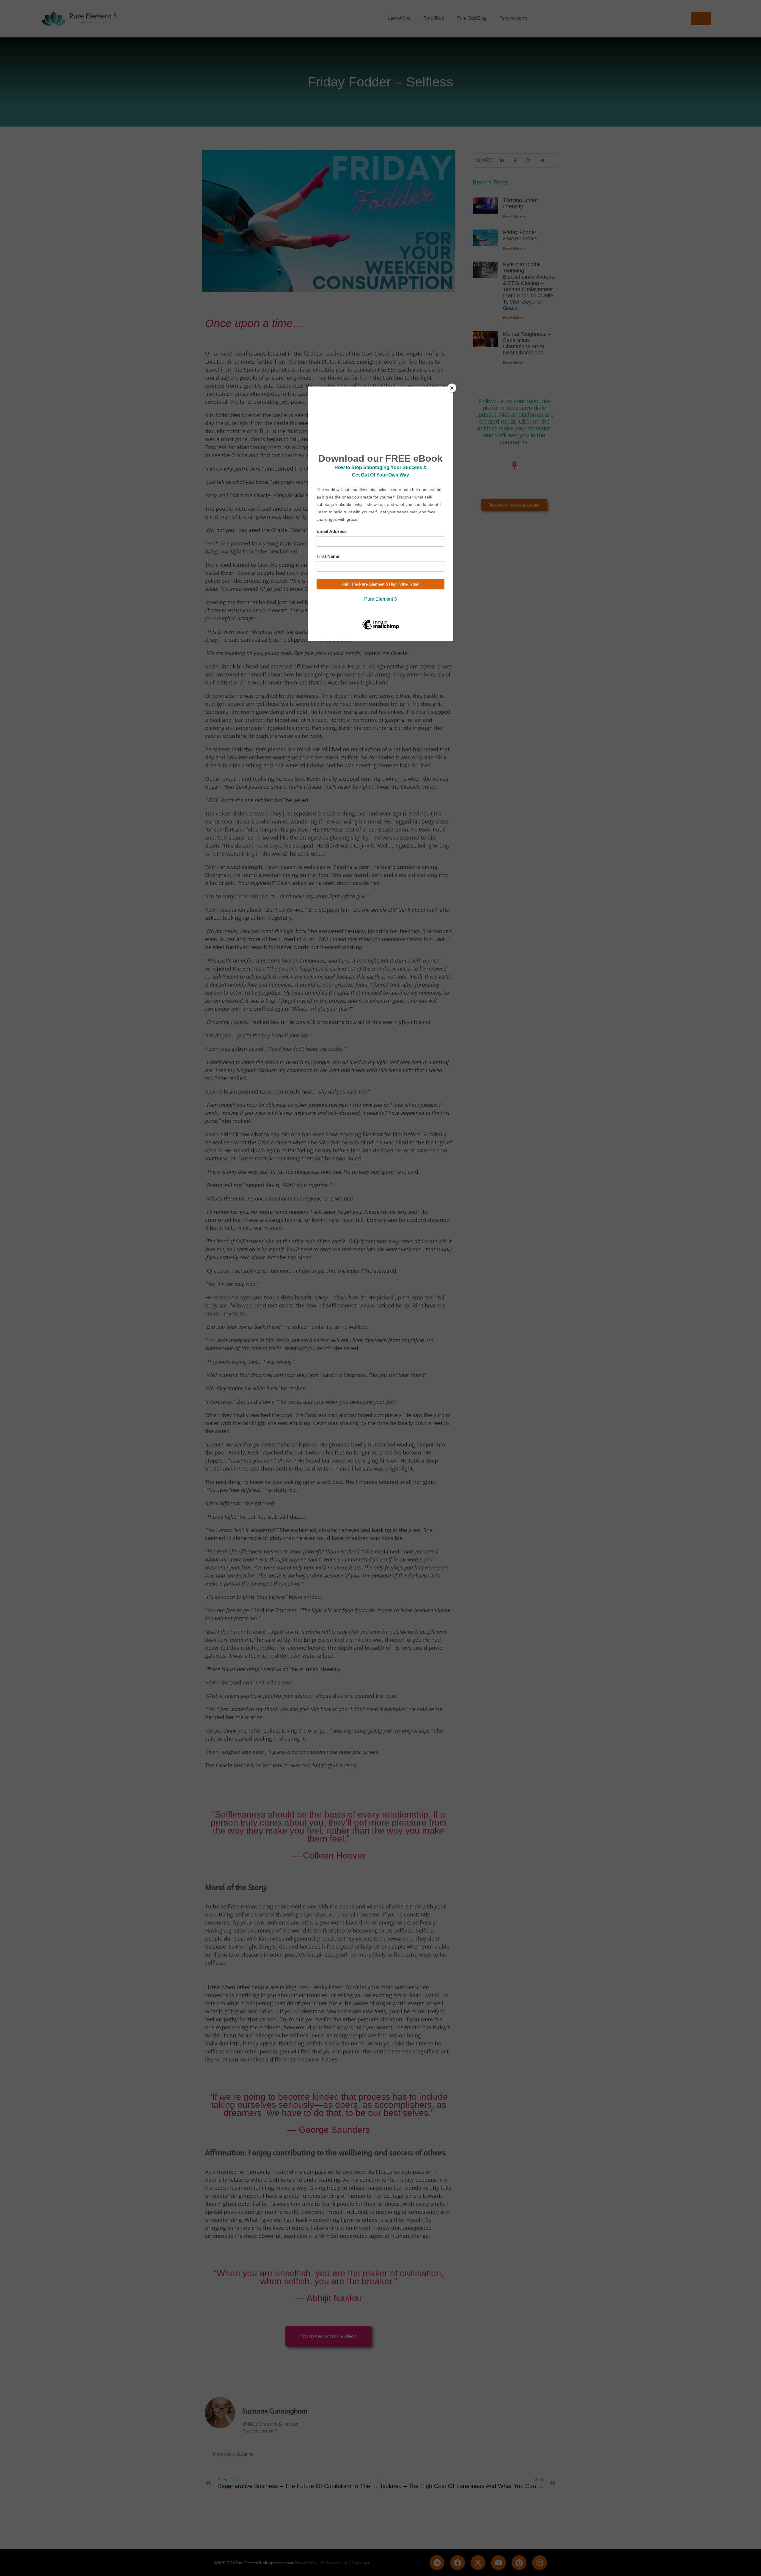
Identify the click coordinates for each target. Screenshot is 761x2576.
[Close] (452, 388)
